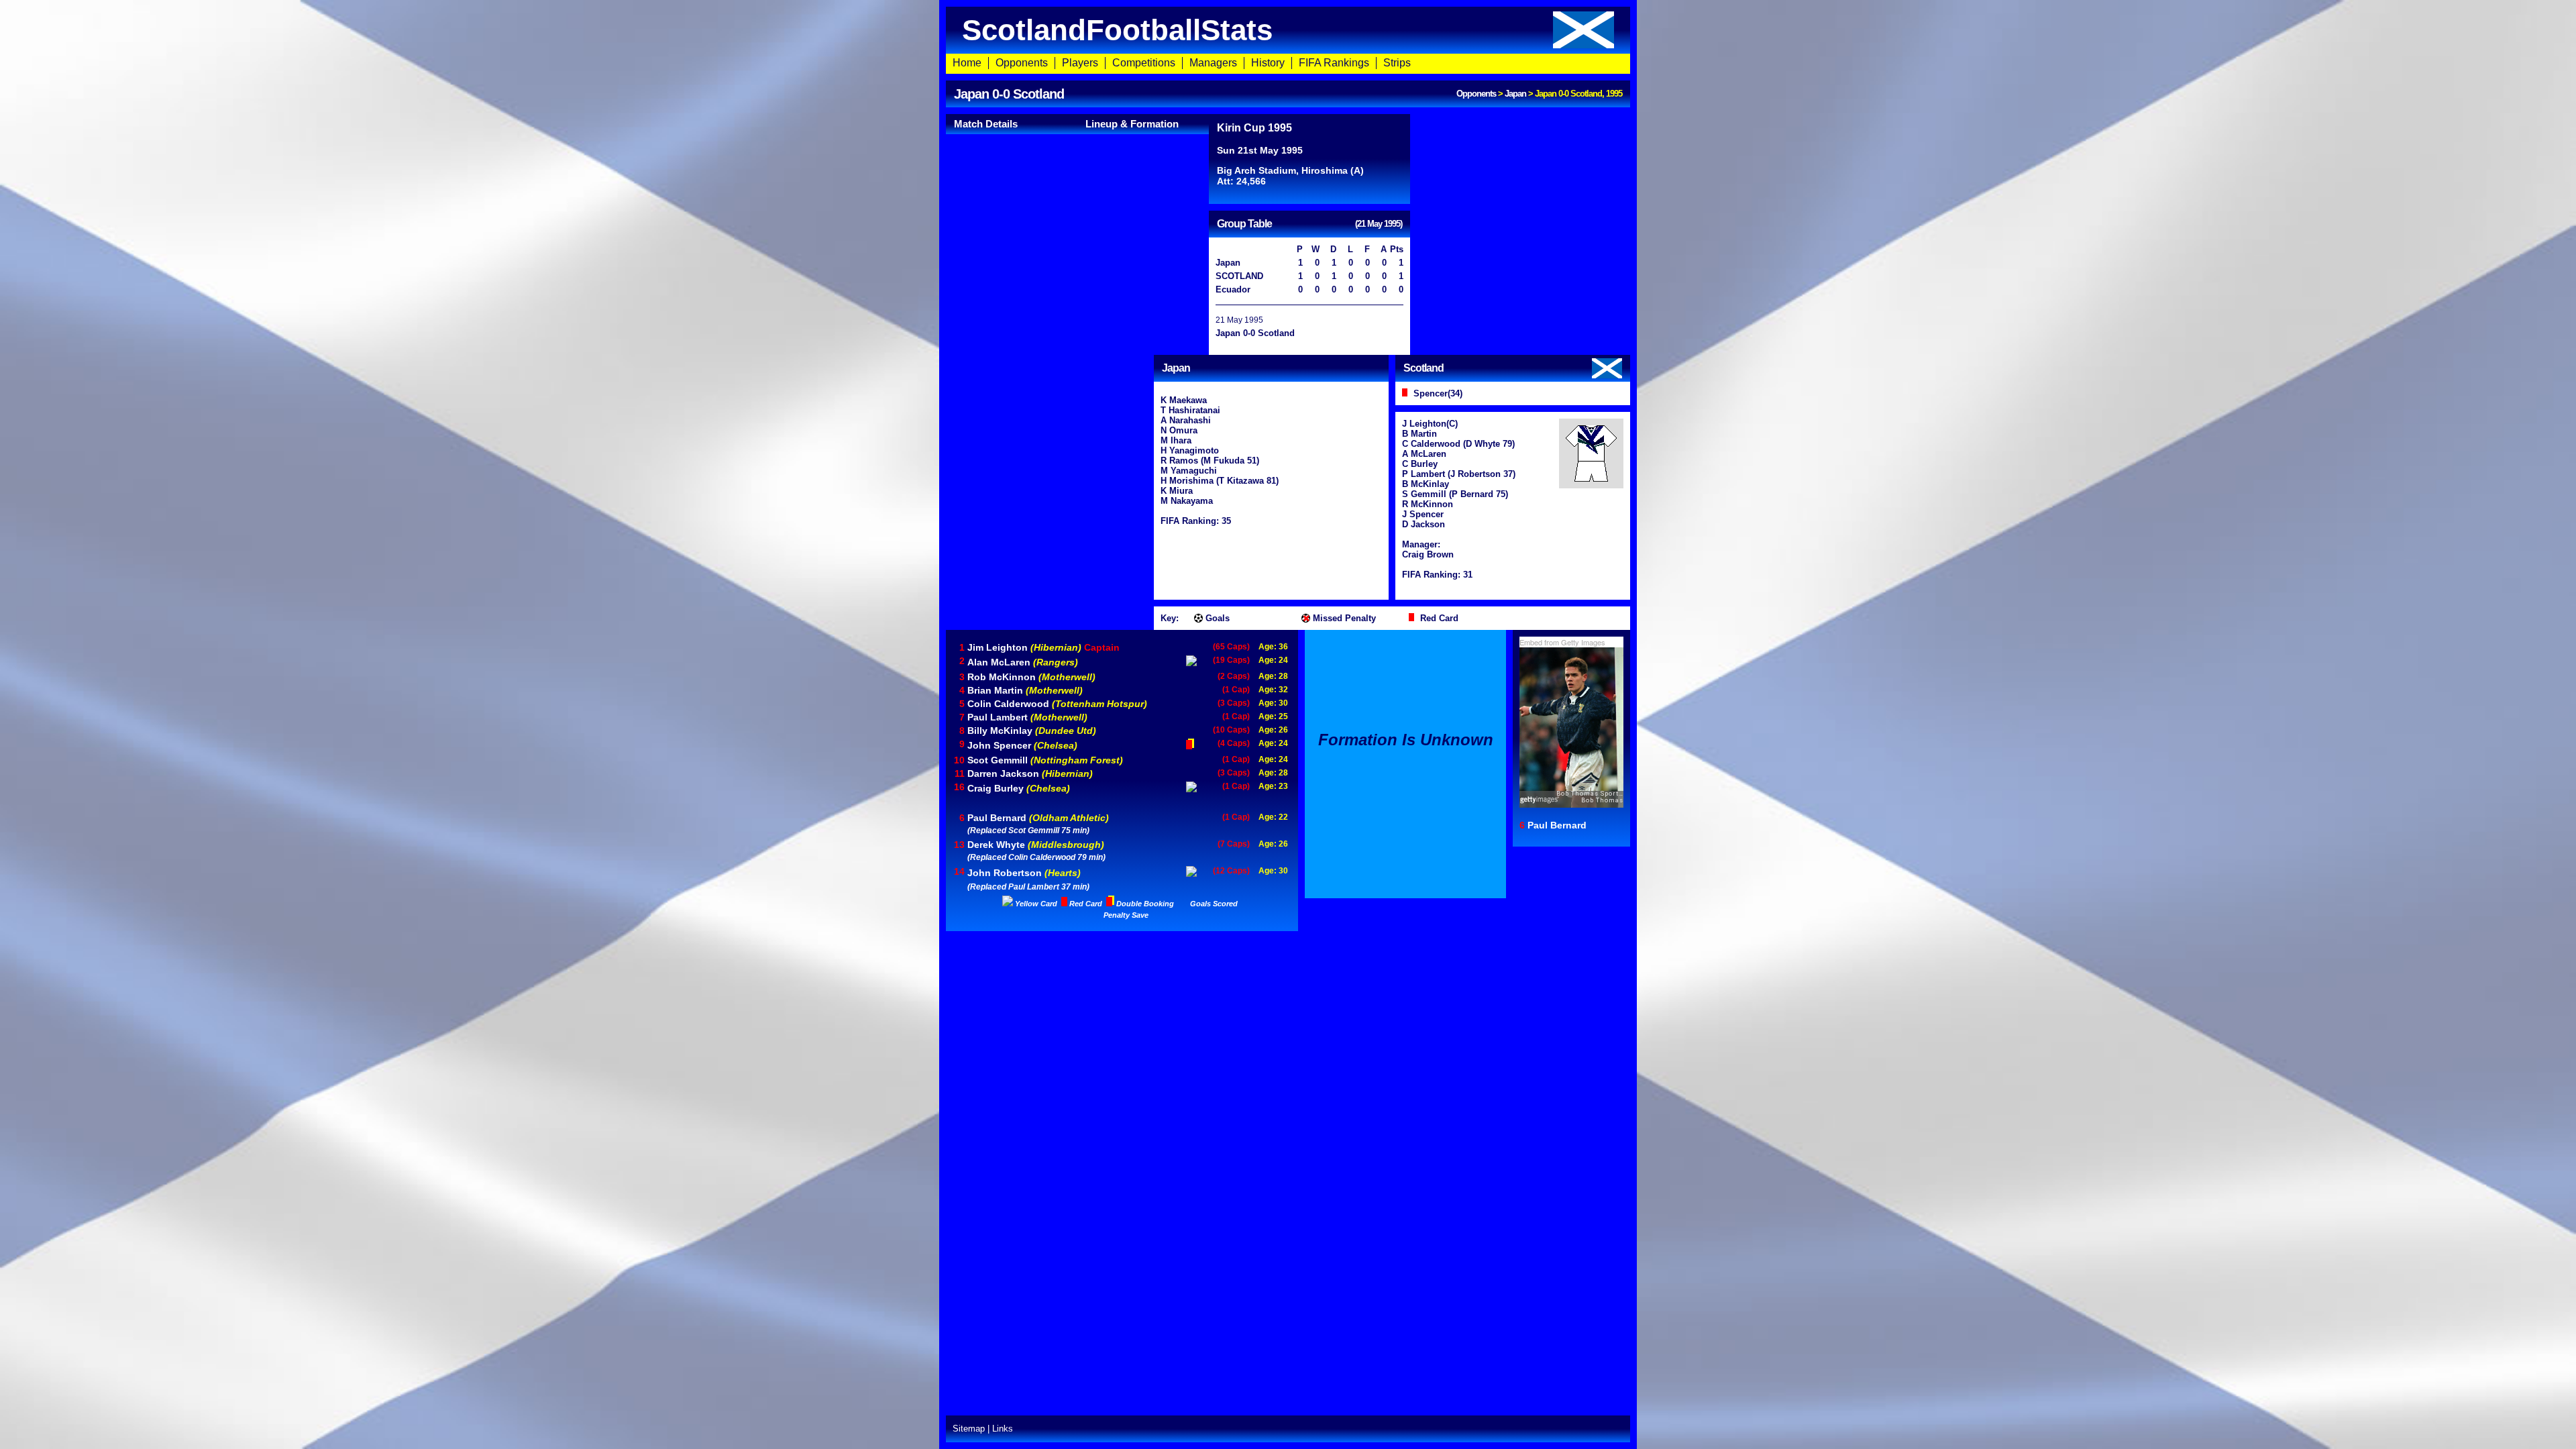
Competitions (1144, 63)
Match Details (986, 124)
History (1268, 63)
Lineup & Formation (1132, 124)
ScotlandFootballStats (1117, 30)
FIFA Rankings (1334, 63)
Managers (1213, 63)
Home (967, 63)
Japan (1515, 94)
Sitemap (969, 1429)
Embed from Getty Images (1562, 642)
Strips (1397, 63)
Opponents (1022, 63)
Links (1003, 1429)
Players (1080, 63)
